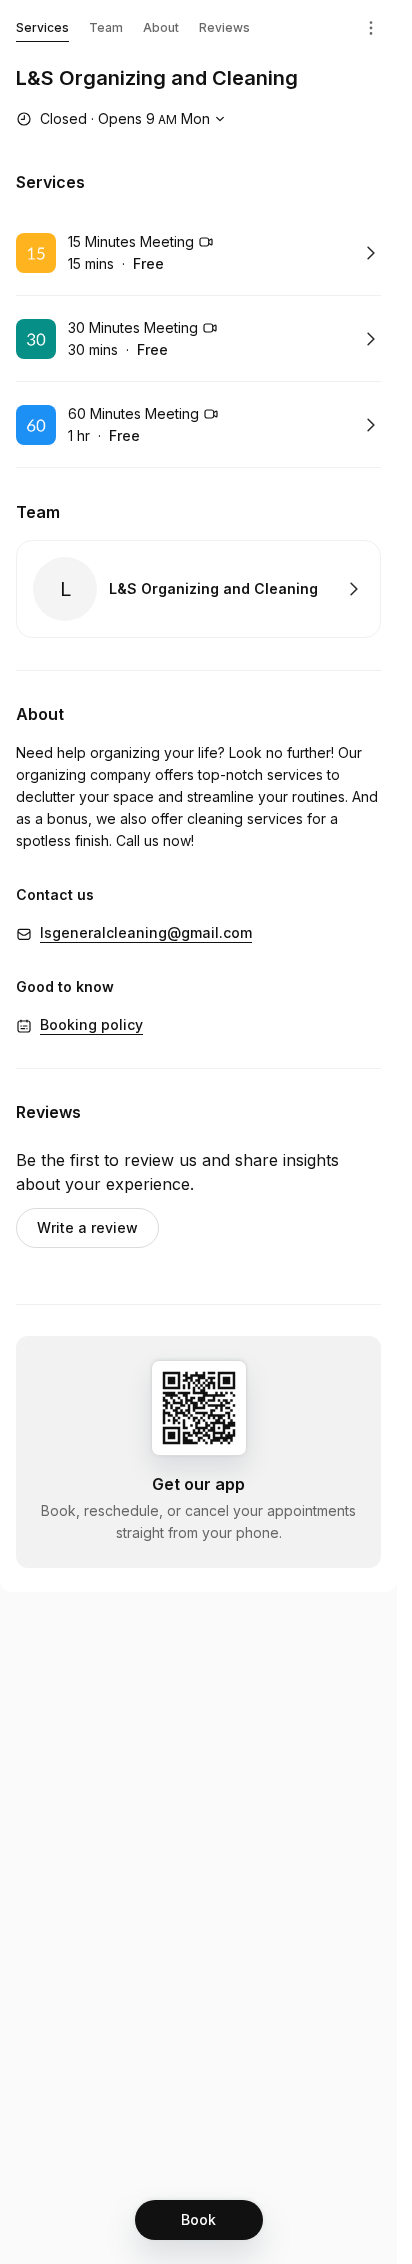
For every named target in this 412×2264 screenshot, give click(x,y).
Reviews (224, 27)
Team (106, 27)
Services (42, 27)
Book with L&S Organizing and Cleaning (198, 589)
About (161, 27)
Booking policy (91, 1024)
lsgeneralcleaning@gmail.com (146, 932)
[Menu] (371, 28)
